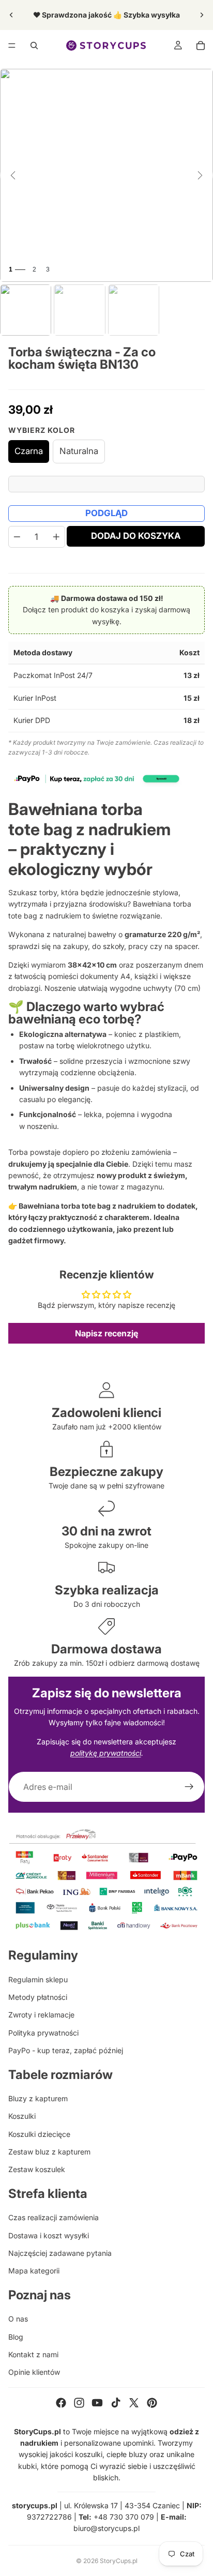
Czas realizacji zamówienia (54, 2217)
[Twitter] (134, 2403)
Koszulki (22, 2116)
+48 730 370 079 (124, 2517)
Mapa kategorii (34, 2271)
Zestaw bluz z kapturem (49, 2152)
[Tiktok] (116, 2403)
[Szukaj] (34, 46)
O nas (18, 2319)
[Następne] (200, 175)
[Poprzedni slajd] (11, 15)
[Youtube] (97, 2403)
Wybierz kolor (42, 430)
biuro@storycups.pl (106, 2528)
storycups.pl (35, 2505)
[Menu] (12, 46)
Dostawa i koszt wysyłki (49, 2235)
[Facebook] (61, 2403)
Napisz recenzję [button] (106, 1333)
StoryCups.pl (119, 2561)
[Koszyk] (201, 46)
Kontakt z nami (33, 2354)
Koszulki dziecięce (39, 2134)
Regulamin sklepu (38, 1979)
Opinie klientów (34, 2372)
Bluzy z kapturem (38, 2098)
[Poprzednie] (13, 175)
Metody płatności (38, 1997)
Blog (16, 2337)
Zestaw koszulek (37, 2169)
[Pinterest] (152, 2403)
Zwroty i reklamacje (41, 2015)
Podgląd (106, 513)
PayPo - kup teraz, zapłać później (66, 2050)
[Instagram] (79, 2403)
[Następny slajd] (202, 15)
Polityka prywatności (43, 2033)
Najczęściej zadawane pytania (60, 2253)
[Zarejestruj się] (189, 1787)
